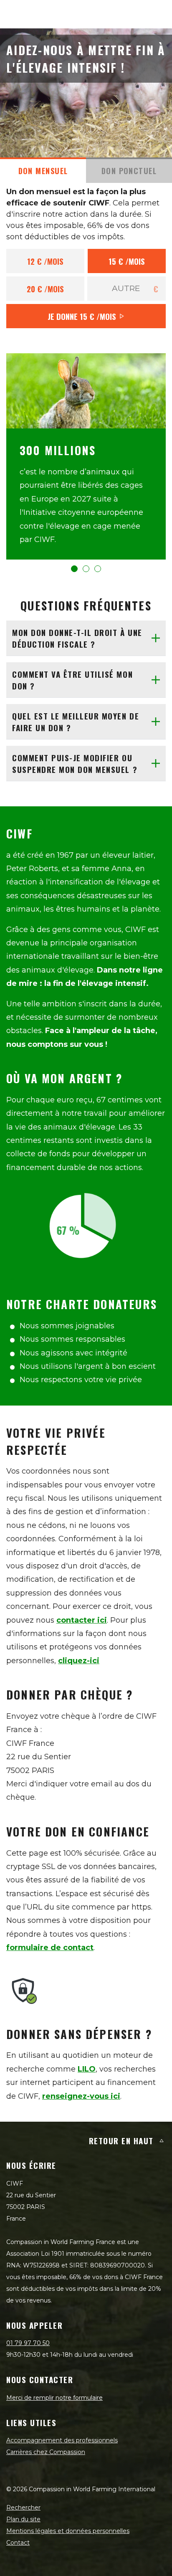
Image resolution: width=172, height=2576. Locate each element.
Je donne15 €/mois (82, 316)
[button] (74, 569)
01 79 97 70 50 (28, 2343)
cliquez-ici (79, 1661)
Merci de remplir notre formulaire (54, 2398)
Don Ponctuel (129, 171)
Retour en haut (121, 2140)
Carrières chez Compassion (46, 2452)
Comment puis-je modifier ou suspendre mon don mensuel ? (75, 764)
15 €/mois (127, 261)
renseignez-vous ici (81, 2096)
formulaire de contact (50, 1948)
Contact (18, 2543)
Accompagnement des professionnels (62, 2440)
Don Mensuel (43, 171)
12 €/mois (45, 261)
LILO (87, 2069)
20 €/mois (45, 289)
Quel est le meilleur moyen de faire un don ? (76, 722)
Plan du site (23, 2519)
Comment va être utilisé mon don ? (72, 680)
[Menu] (156, 14)
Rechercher (23, 2508)
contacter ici (82, 1620)
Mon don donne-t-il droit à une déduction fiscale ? (77, 638)
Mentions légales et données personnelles (68, 2531)
